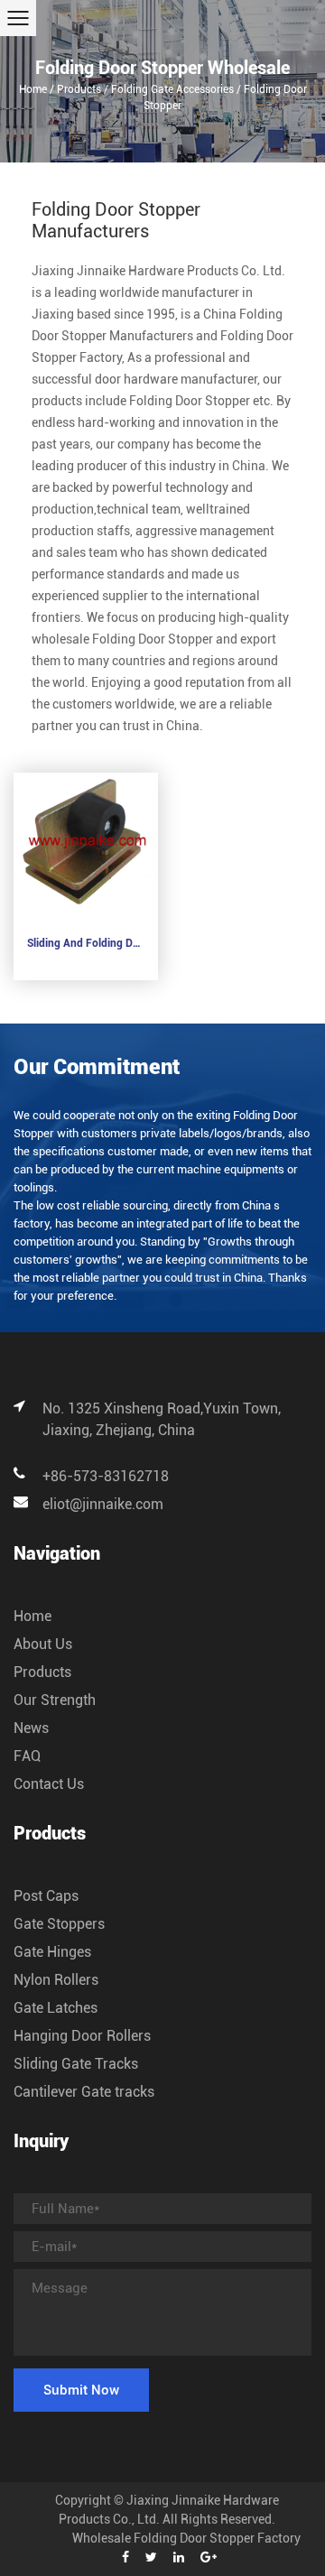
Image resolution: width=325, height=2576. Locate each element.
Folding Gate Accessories (172, 89)
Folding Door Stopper (190, 401)
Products (79, 89)
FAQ (27, 1756)
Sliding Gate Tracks (76, 2064)
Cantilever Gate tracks (84, 2092)
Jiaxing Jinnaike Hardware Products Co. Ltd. (158, 271)
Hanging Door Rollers (82, 2036)
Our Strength (55, 1700)
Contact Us (49, 1784)
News (31, 1728)
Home (33, 89)
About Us (43, 1644)
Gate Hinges (52, 1952)
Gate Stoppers (59, 1924)
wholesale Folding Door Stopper (122, 639)
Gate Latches (56, 2008)
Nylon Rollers (56, 1980)
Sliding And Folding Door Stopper (86, 943)
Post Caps (46, 1896)
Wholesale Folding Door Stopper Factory (186, 2538)
